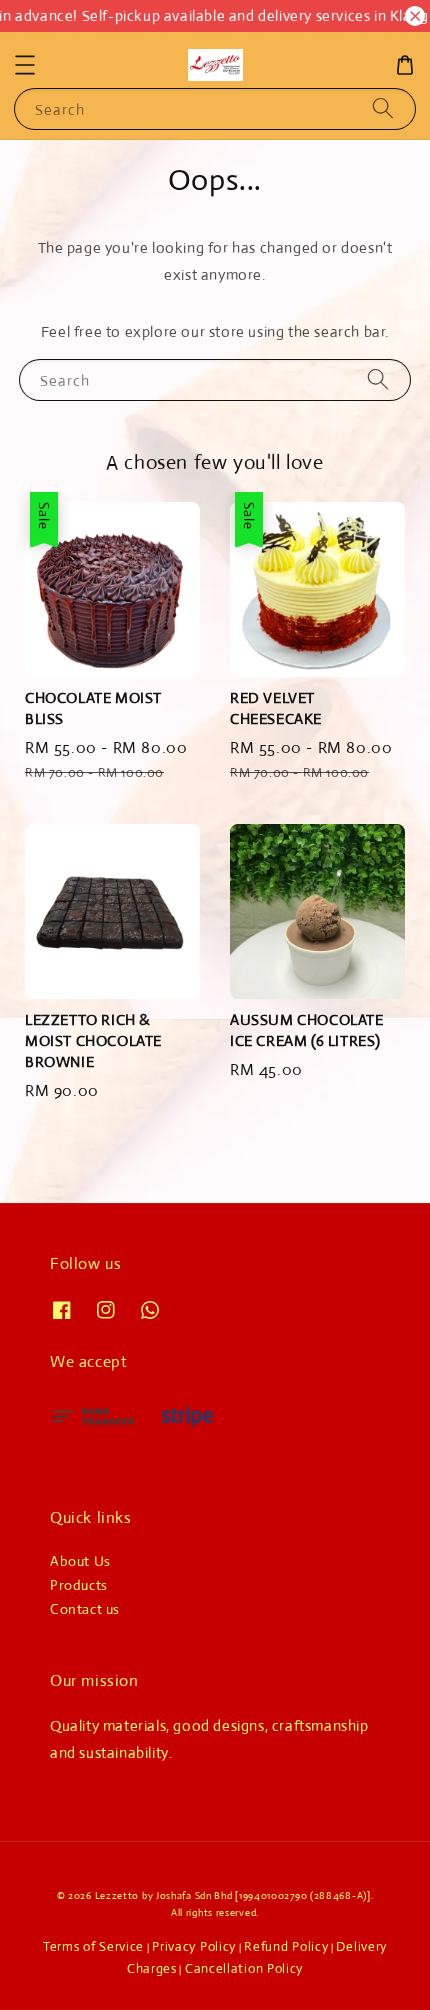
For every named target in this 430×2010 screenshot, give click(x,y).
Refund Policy (286, 1946)
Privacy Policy (194, 1946)
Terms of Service (93, 1946)
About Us (80, 1561)
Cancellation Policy (244, 1968)
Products (79, 1585)
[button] (25, 65)
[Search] (383, 108)
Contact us (85, 1609)
